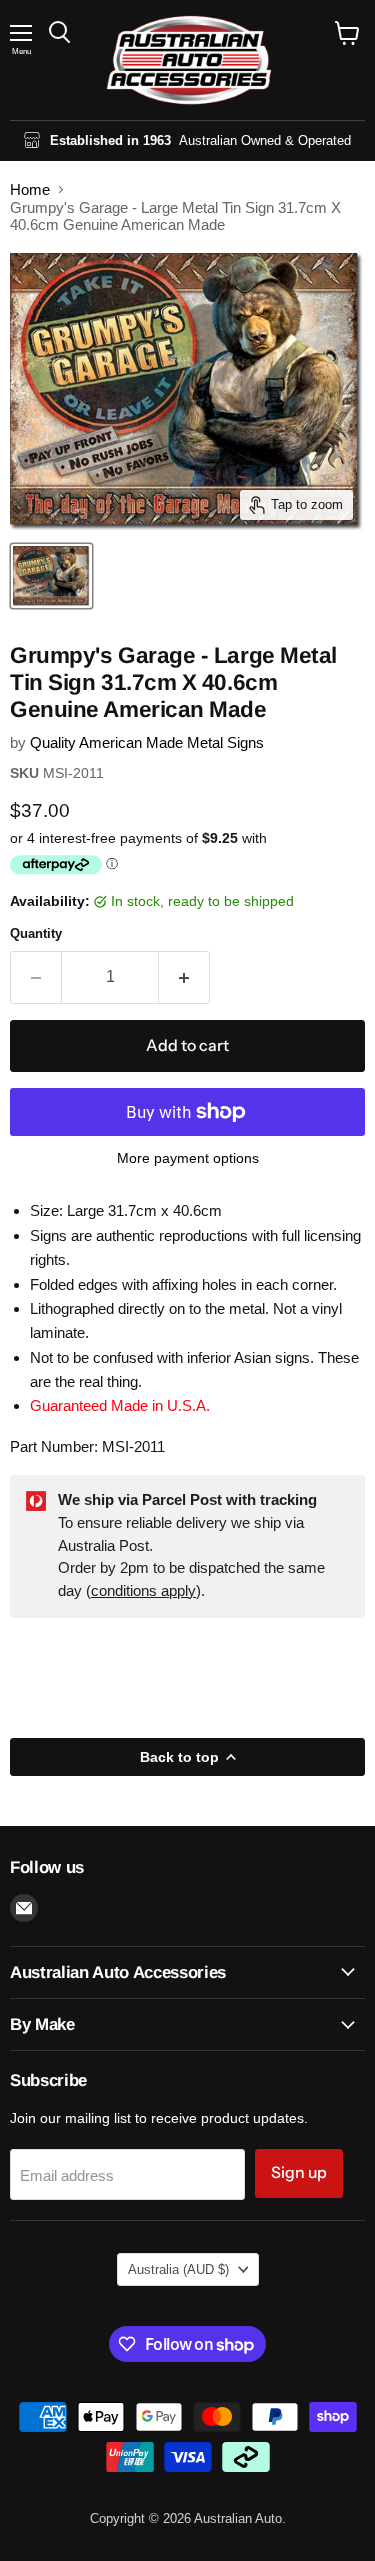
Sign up (299, 2172)
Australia (178, 2269)
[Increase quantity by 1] (184, 977)
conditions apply (143, 1590)
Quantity (36, 933)
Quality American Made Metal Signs (147, 742)
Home (30, 189)
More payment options (188, 1158)
